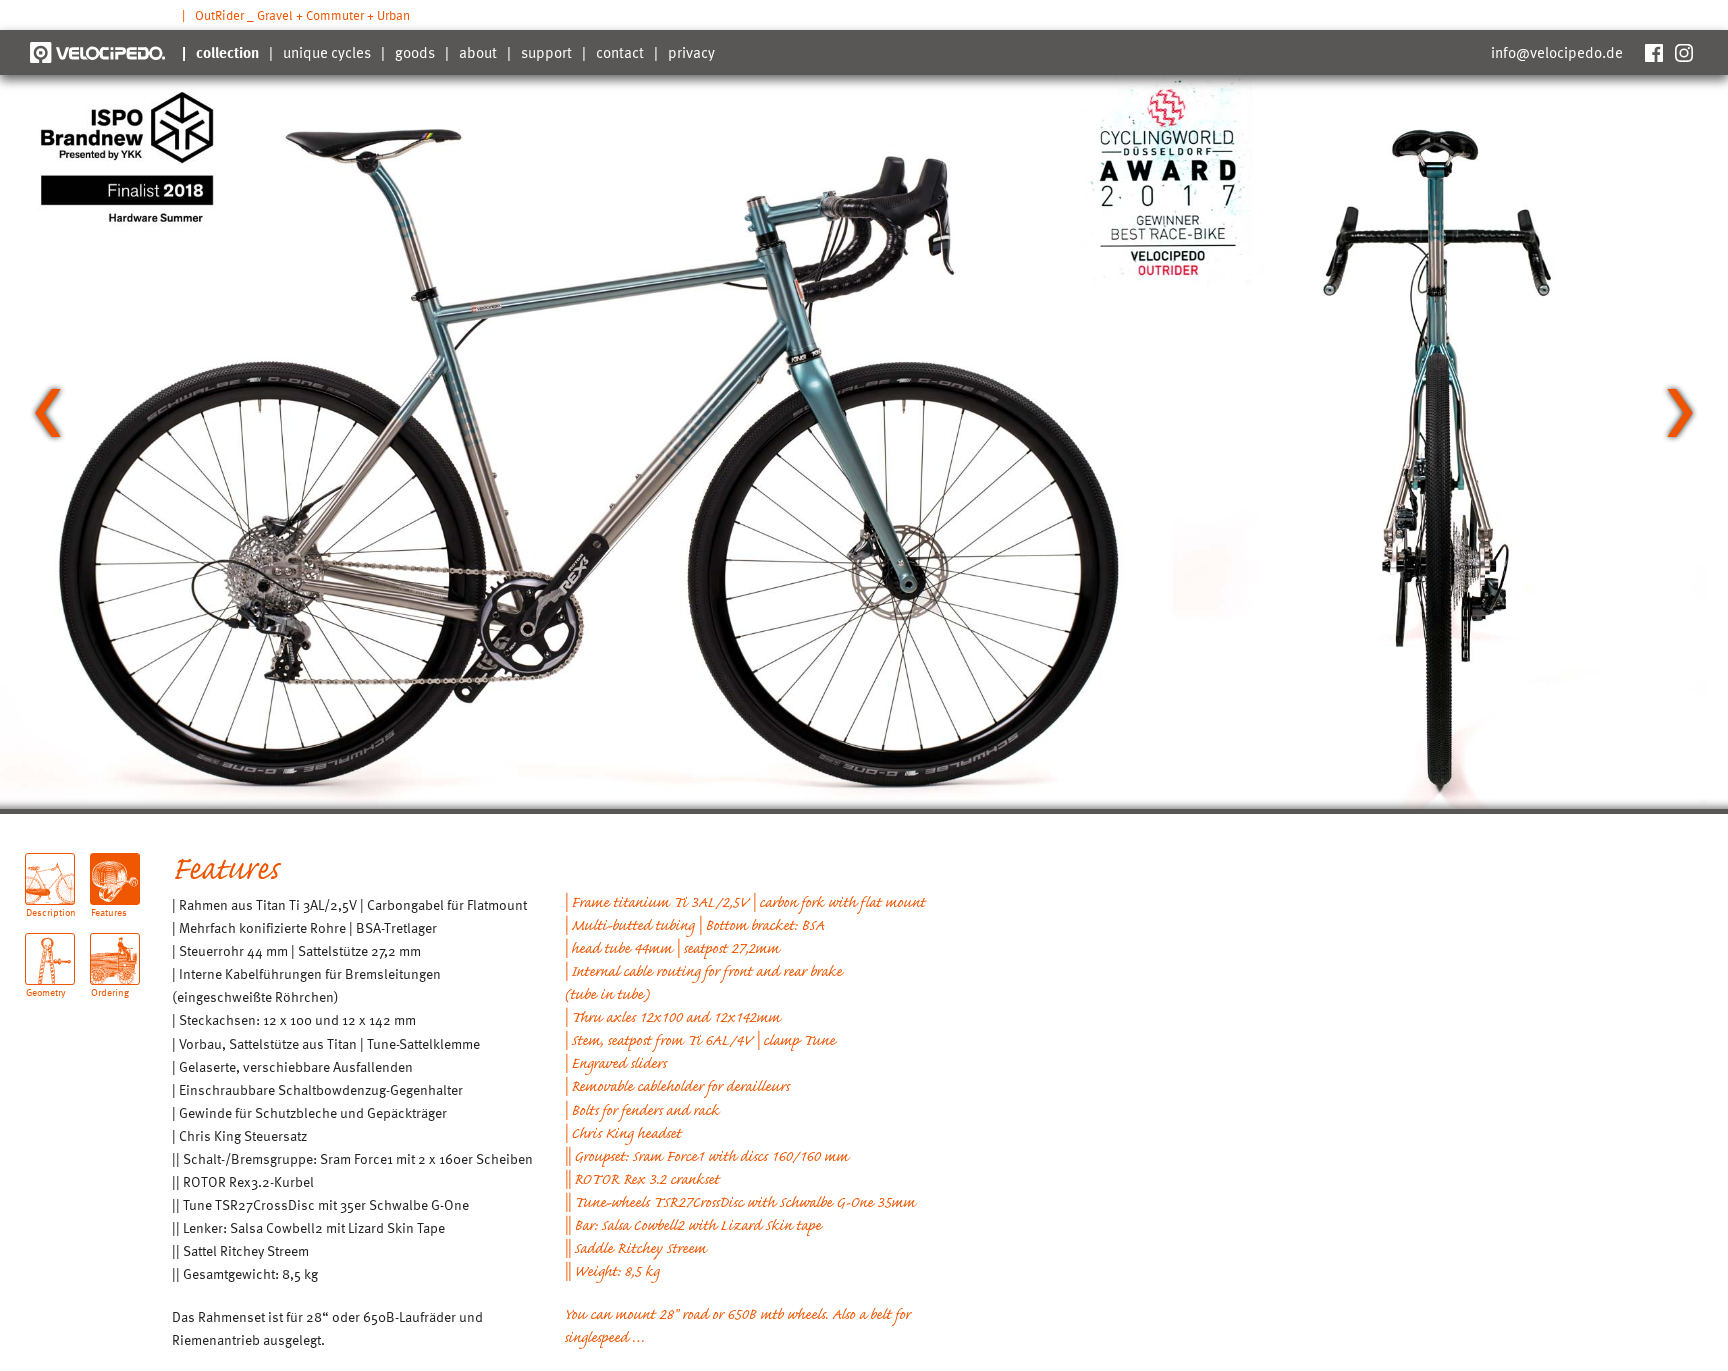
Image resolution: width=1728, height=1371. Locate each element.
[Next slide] (1680, 413)
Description (50, 904)
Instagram (1683, 52)
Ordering (110, 984)
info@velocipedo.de (1557, 52)
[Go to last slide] (48, 413)
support (546, 52)
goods (415, 52)
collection (227, 52)
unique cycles (327, 52)
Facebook (1653, 52)
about (478, 52)
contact (620, 52)
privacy (691, 52)
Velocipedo (97, 52)
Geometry (46, 984)
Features (109, 904)
